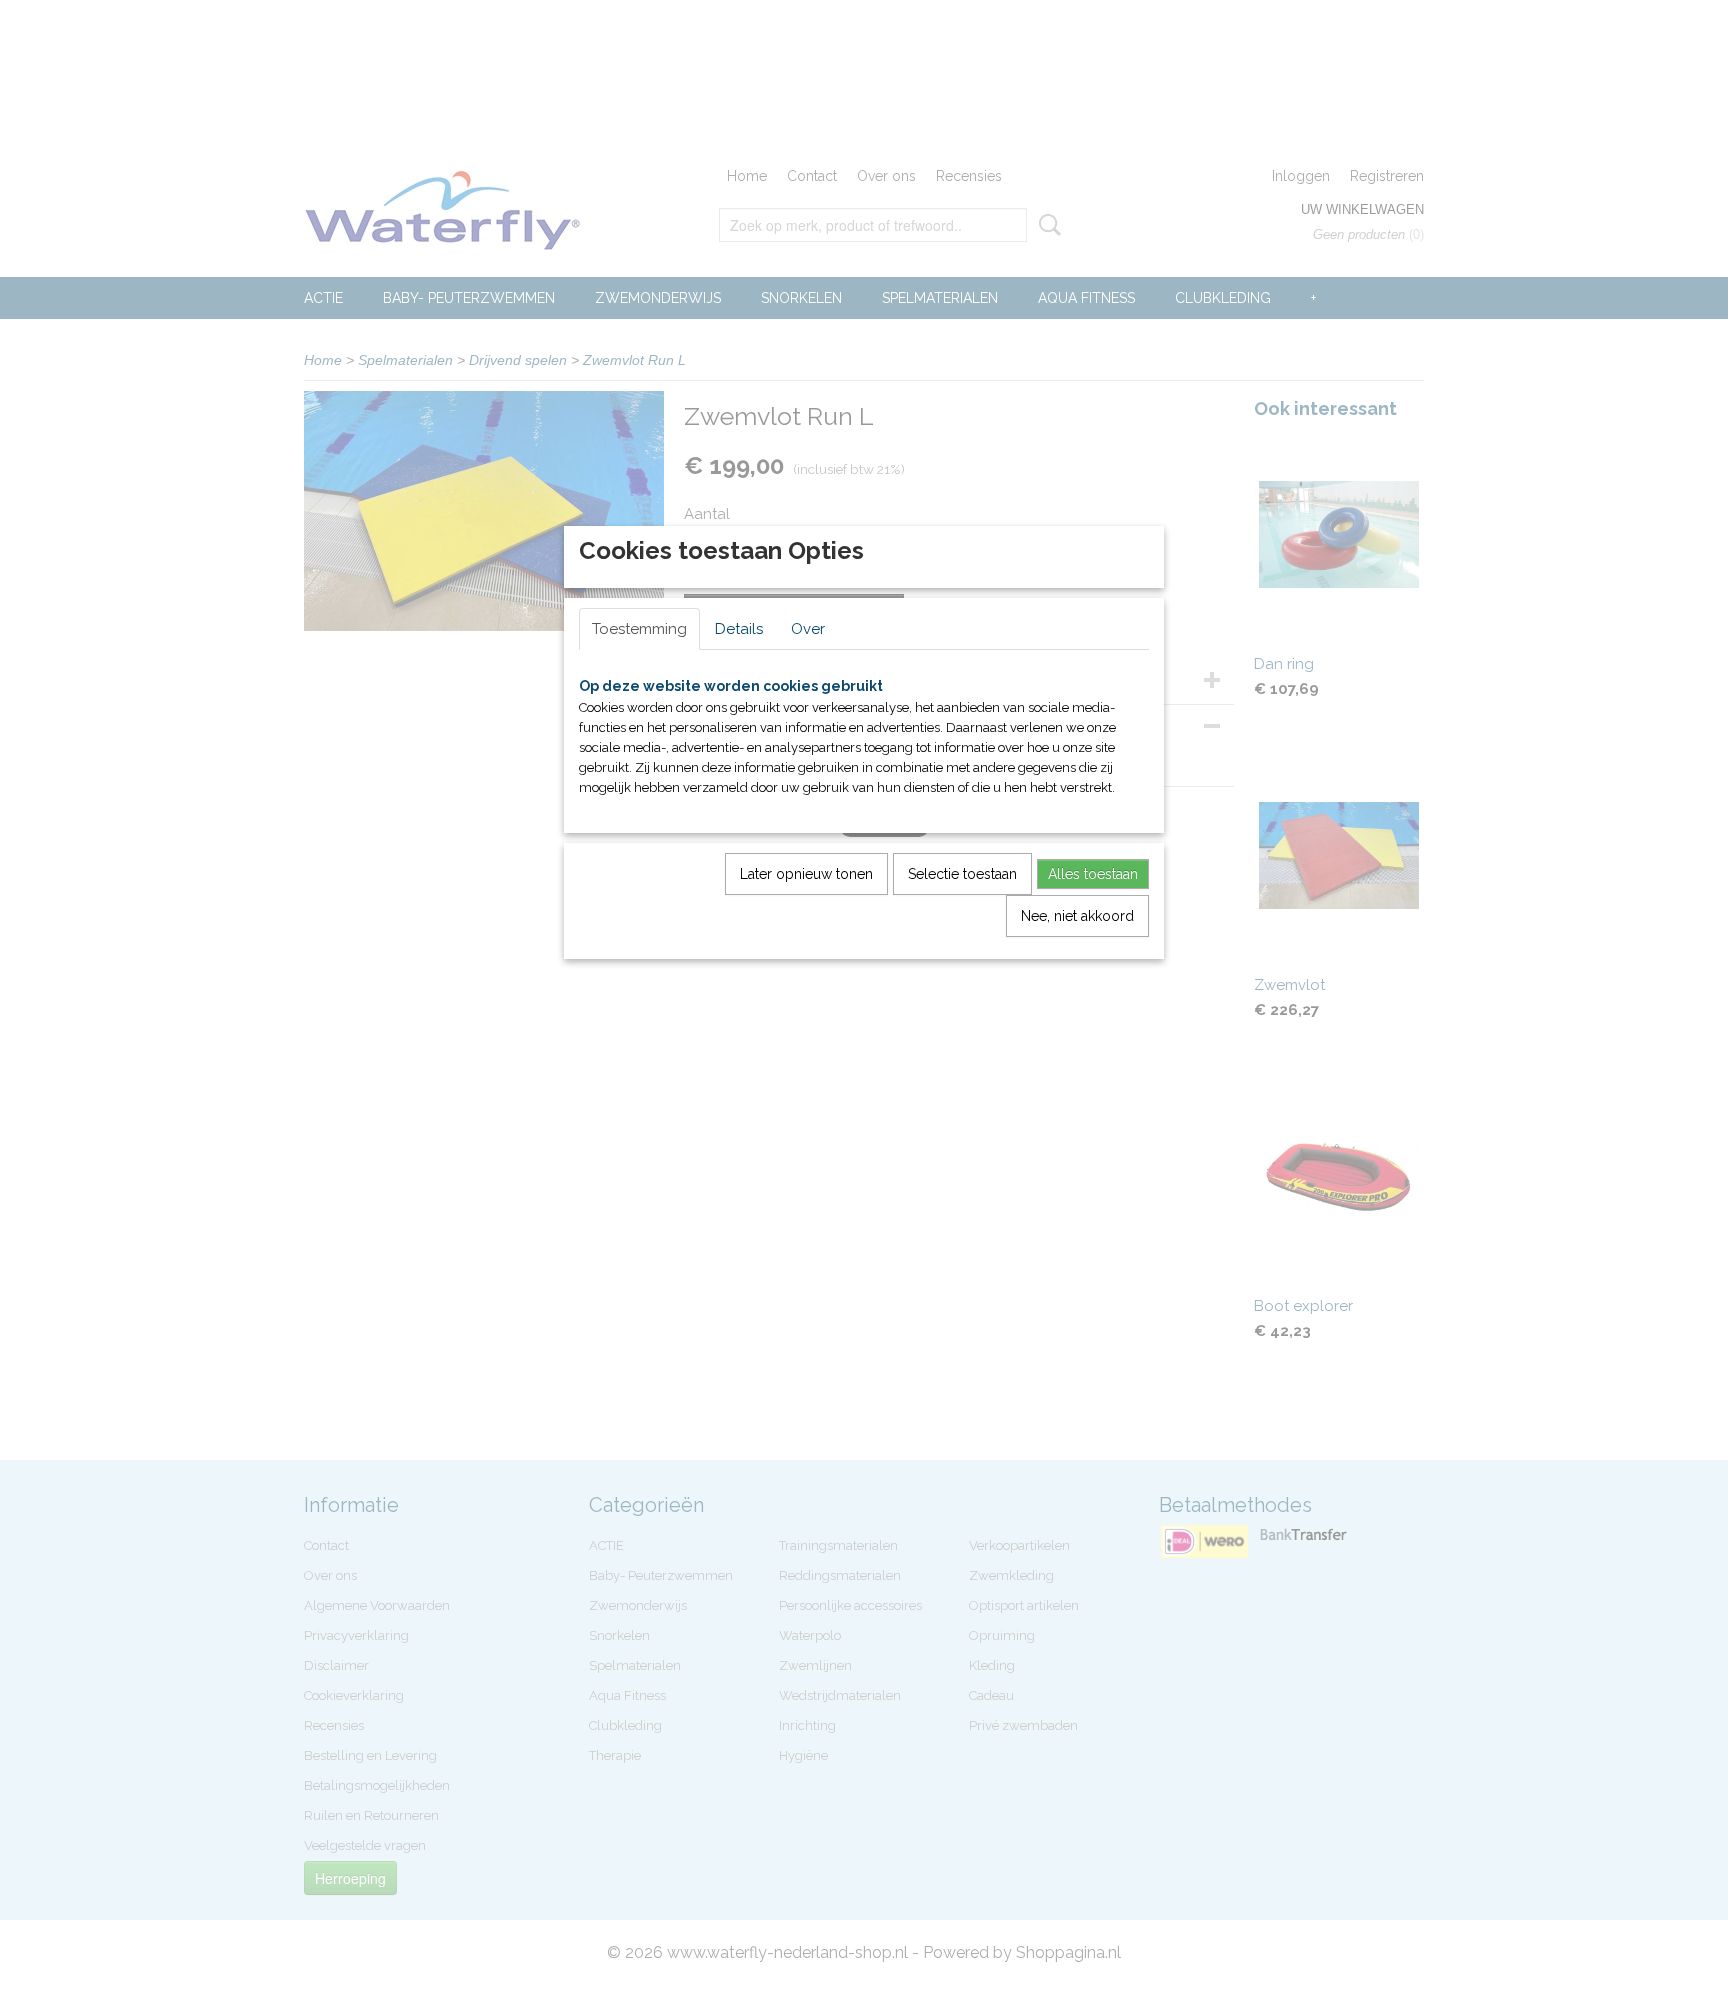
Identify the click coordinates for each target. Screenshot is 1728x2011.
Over (808, 629)
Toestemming (639, 629)
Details (739, 629)
